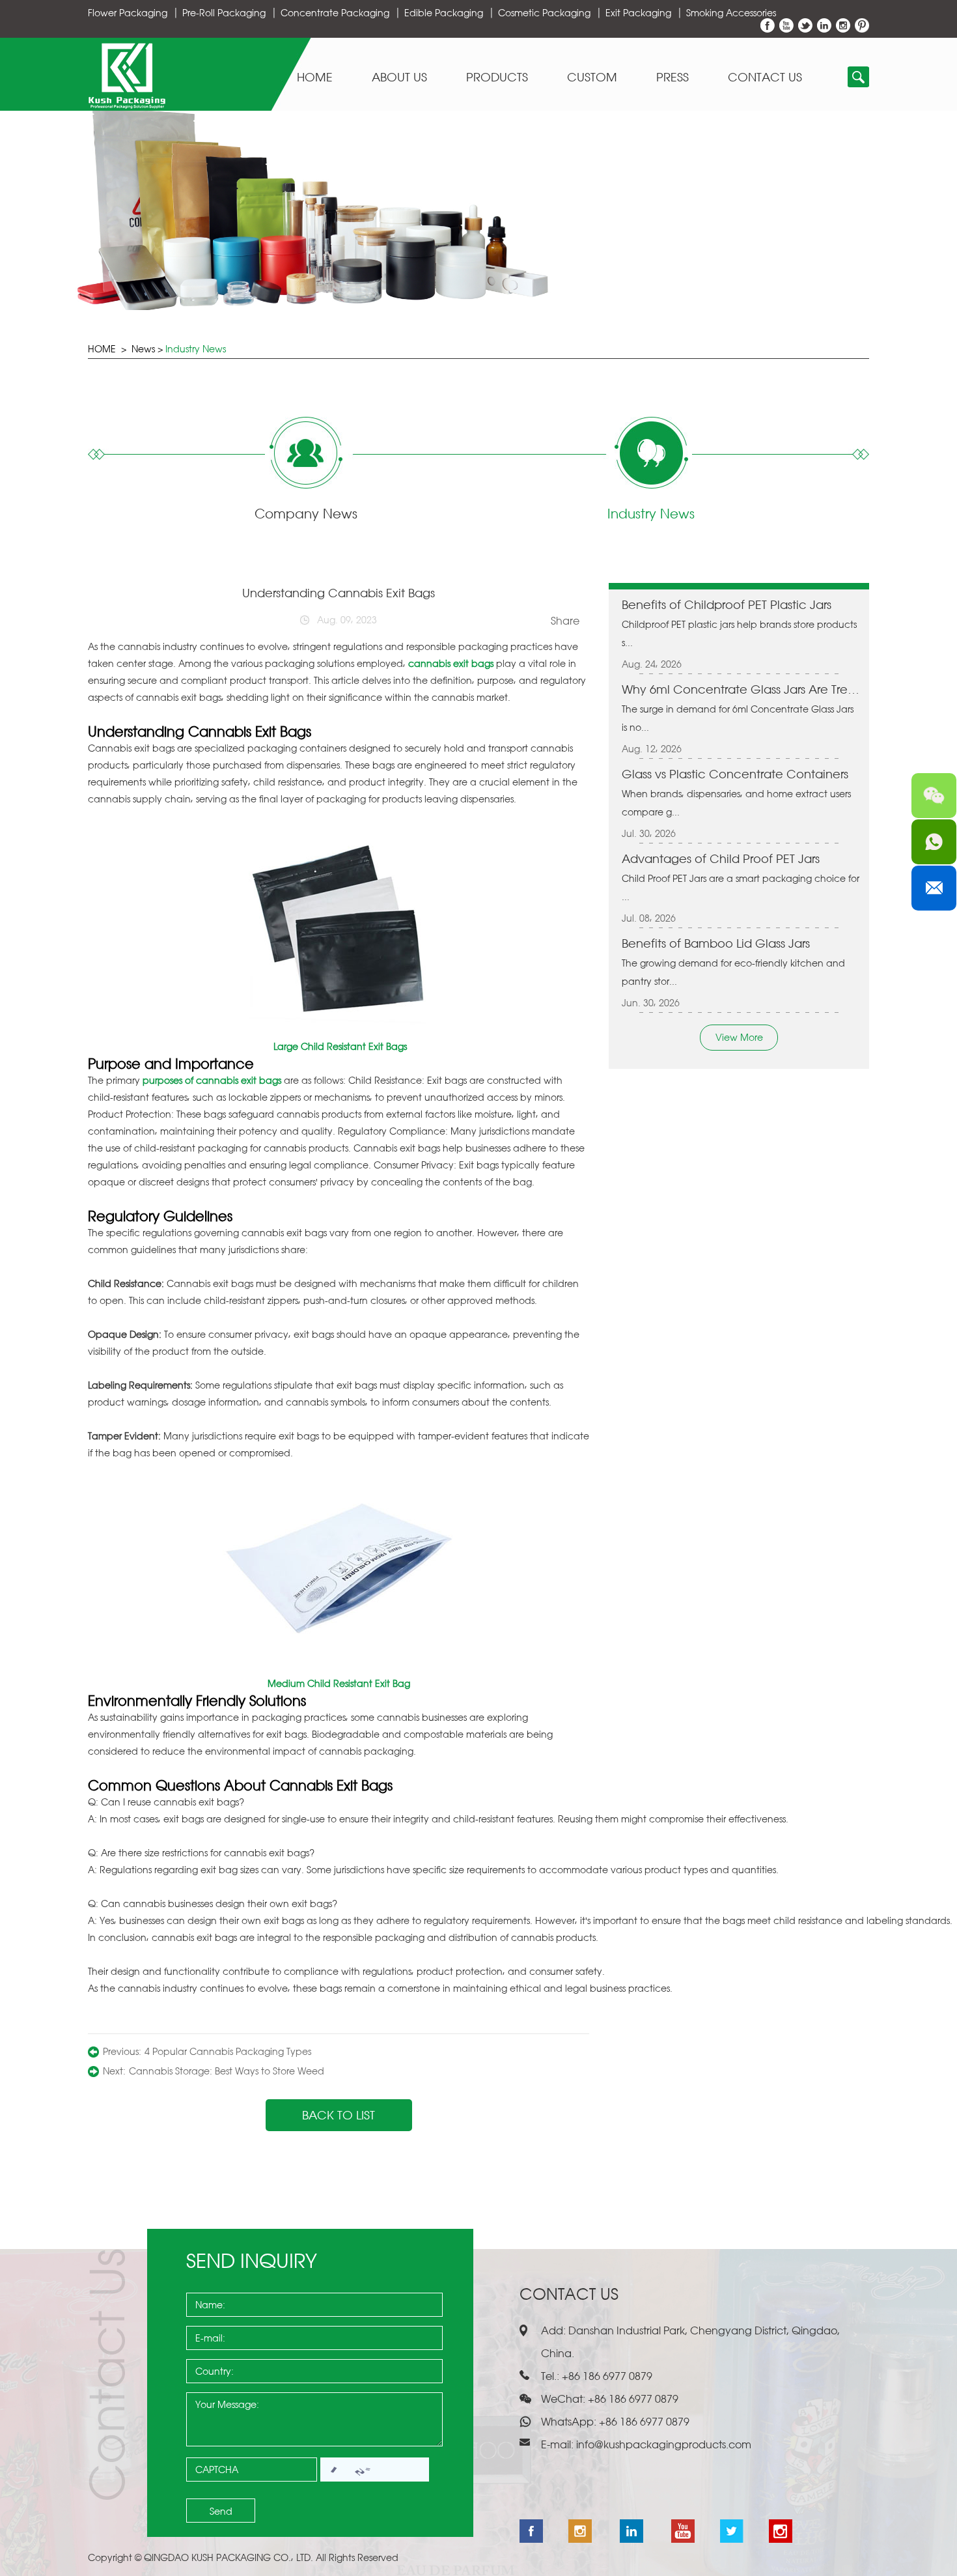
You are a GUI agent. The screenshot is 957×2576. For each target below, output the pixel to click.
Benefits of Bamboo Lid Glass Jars (716, 943)
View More (739, 1037)
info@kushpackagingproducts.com (664, 2444)
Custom (592, 78)
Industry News (196, 349)
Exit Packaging (638, 13)
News (143, 349)
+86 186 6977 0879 (643, 2422)
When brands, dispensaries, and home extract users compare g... (736, 803)
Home (315, 78)
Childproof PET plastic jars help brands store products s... (739, 633)
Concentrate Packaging (335, 13)
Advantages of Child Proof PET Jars (721, 858)
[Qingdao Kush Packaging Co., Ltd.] (127, 105)
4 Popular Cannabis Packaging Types (228, 2051)
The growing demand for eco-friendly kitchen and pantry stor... (733, 972)
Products (497, 78)
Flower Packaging (128, 13)
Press (673, 78)
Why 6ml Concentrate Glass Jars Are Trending (741, 689)
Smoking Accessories (731, 13)
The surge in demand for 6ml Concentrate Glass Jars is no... (738, 718)
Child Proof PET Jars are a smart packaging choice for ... (741, 887)
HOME (102, 349)
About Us (399, 78)
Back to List (339, 2115)
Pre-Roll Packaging (224, 13)
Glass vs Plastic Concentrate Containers (735, 774)
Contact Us (765, 78)
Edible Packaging (444, 13)
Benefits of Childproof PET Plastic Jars (727, 604)
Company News (306, 514)
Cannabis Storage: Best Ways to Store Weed (227, 2071)
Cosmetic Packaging (544, 13)
